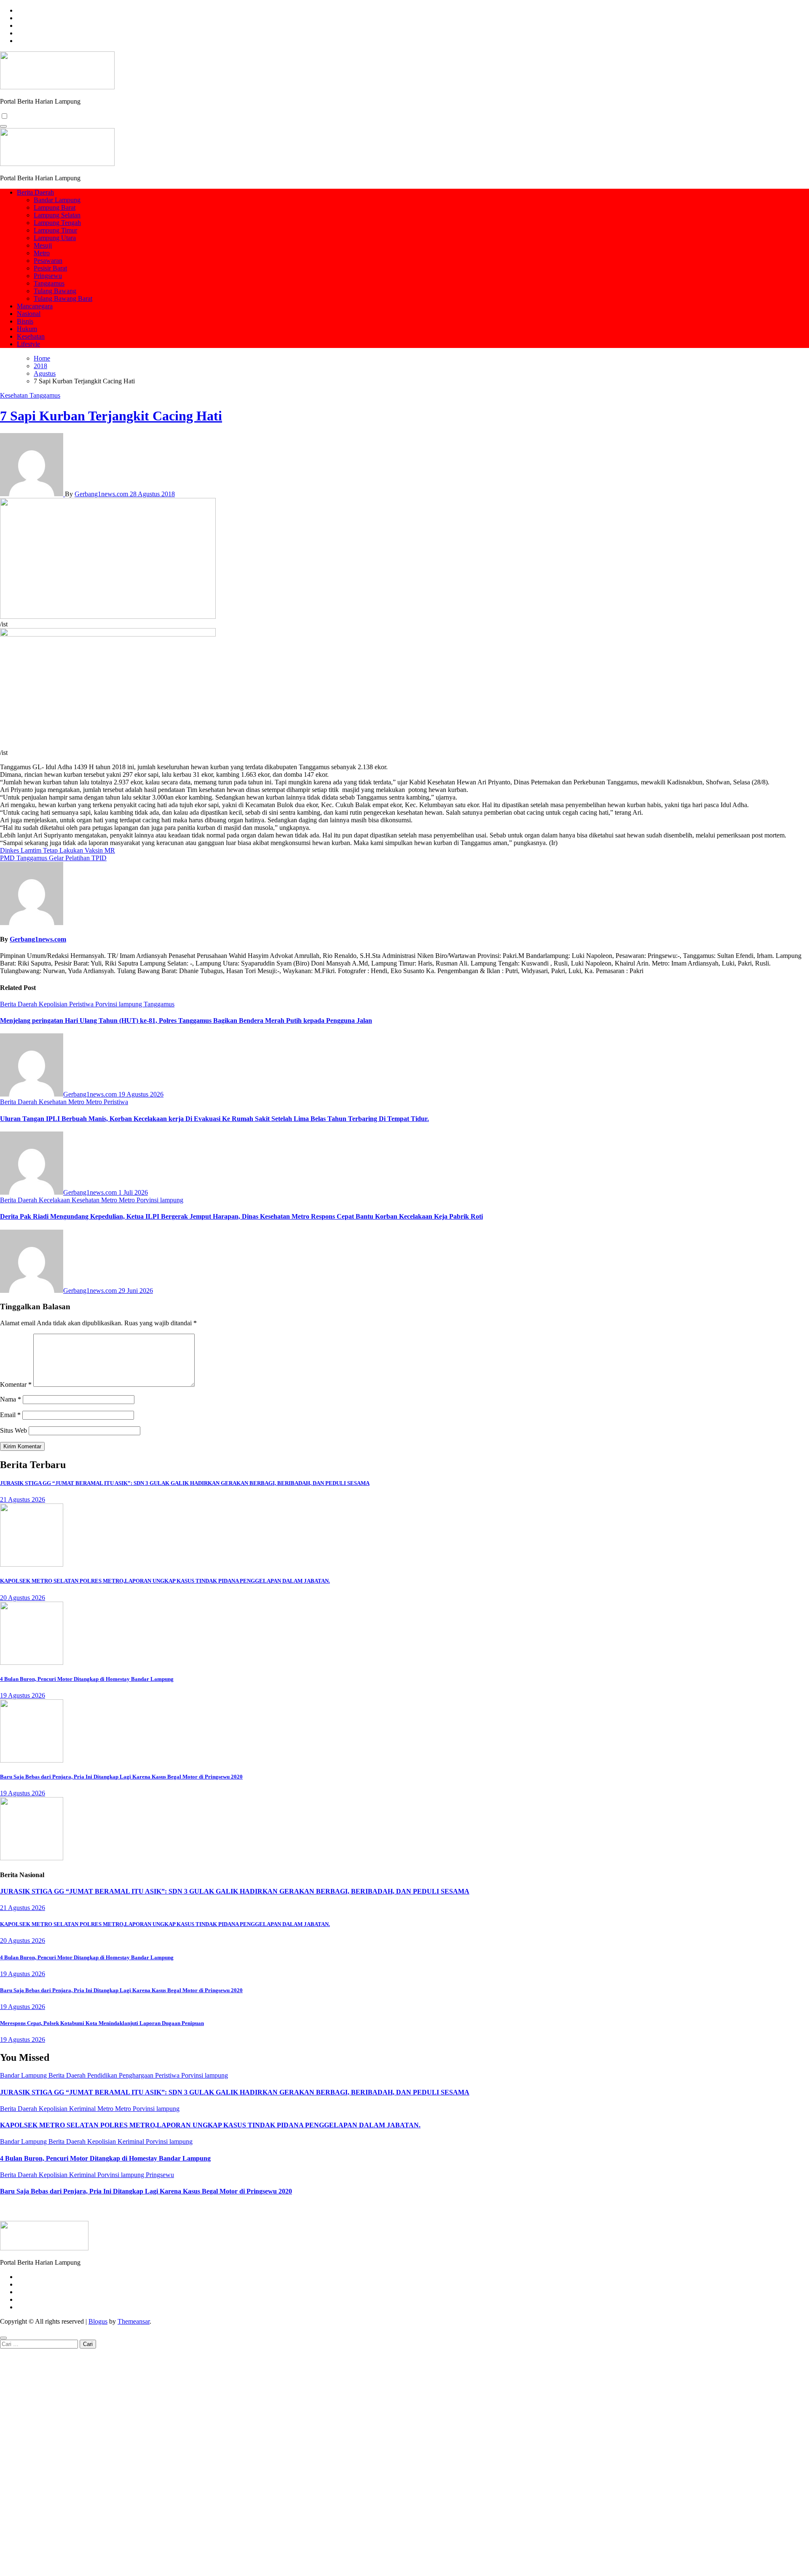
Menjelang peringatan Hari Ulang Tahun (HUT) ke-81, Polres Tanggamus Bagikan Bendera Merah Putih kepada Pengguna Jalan (186, 1021)
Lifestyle (28, 344)
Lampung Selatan (57, 215)
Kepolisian (54, 1004)
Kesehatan (31, 336)
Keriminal (83, 2109)
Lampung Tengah (57, 223)
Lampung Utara (55, 238)
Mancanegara (35, 306)
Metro (42, 253)
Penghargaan (137, 2075)
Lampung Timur (55, 230)
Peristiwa (82, 1004)
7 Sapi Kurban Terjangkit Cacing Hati (111, 416)
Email (10, 1415)
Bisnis (25, 321)
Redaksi (361, 2208)
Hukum (27, 329)
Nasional (29, 314)
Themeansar (134, 2321)
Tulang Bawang (55, 291)
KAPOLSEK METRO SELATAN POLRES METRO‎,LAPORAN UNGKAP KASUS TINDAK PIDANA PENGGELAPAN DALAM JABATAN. (165, 1581)
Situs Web (13, 1430)
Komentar (16, 1384)
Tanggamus (49, 283)
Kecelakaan (55, 1200)
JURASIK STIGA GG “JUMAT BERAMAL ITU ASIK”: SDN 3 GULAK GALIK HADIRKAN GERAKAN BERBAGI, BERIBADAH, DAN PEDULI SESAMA (185, 1483)
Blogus (98, 2321)
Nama (11, 1399)
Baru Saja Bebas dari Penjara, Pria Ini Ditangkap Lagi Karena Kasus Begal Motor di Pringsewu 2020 (121, 1777)
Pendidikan (103, 2075)
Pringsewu (48, 276)
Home (333, 2208)
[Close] (3, 2338)
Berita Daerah (35, 192)
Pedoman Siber (406, 2208)
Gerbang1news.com (102, 494)
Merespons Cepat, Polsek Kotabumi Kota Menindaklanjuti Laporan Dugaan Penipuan (102, 2023)
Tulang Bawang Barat (63, 298)
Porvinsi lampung (119, 1004)
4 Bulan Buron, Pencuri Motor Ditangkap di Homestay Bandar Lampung (87, 1679)
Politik (446, 2208)
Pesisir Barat (50, 268)
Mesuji (43, 245)
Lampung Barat (55, 207)
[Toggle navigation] (3, 126)
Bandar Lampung (57, 200)
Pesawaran (48, 261)
